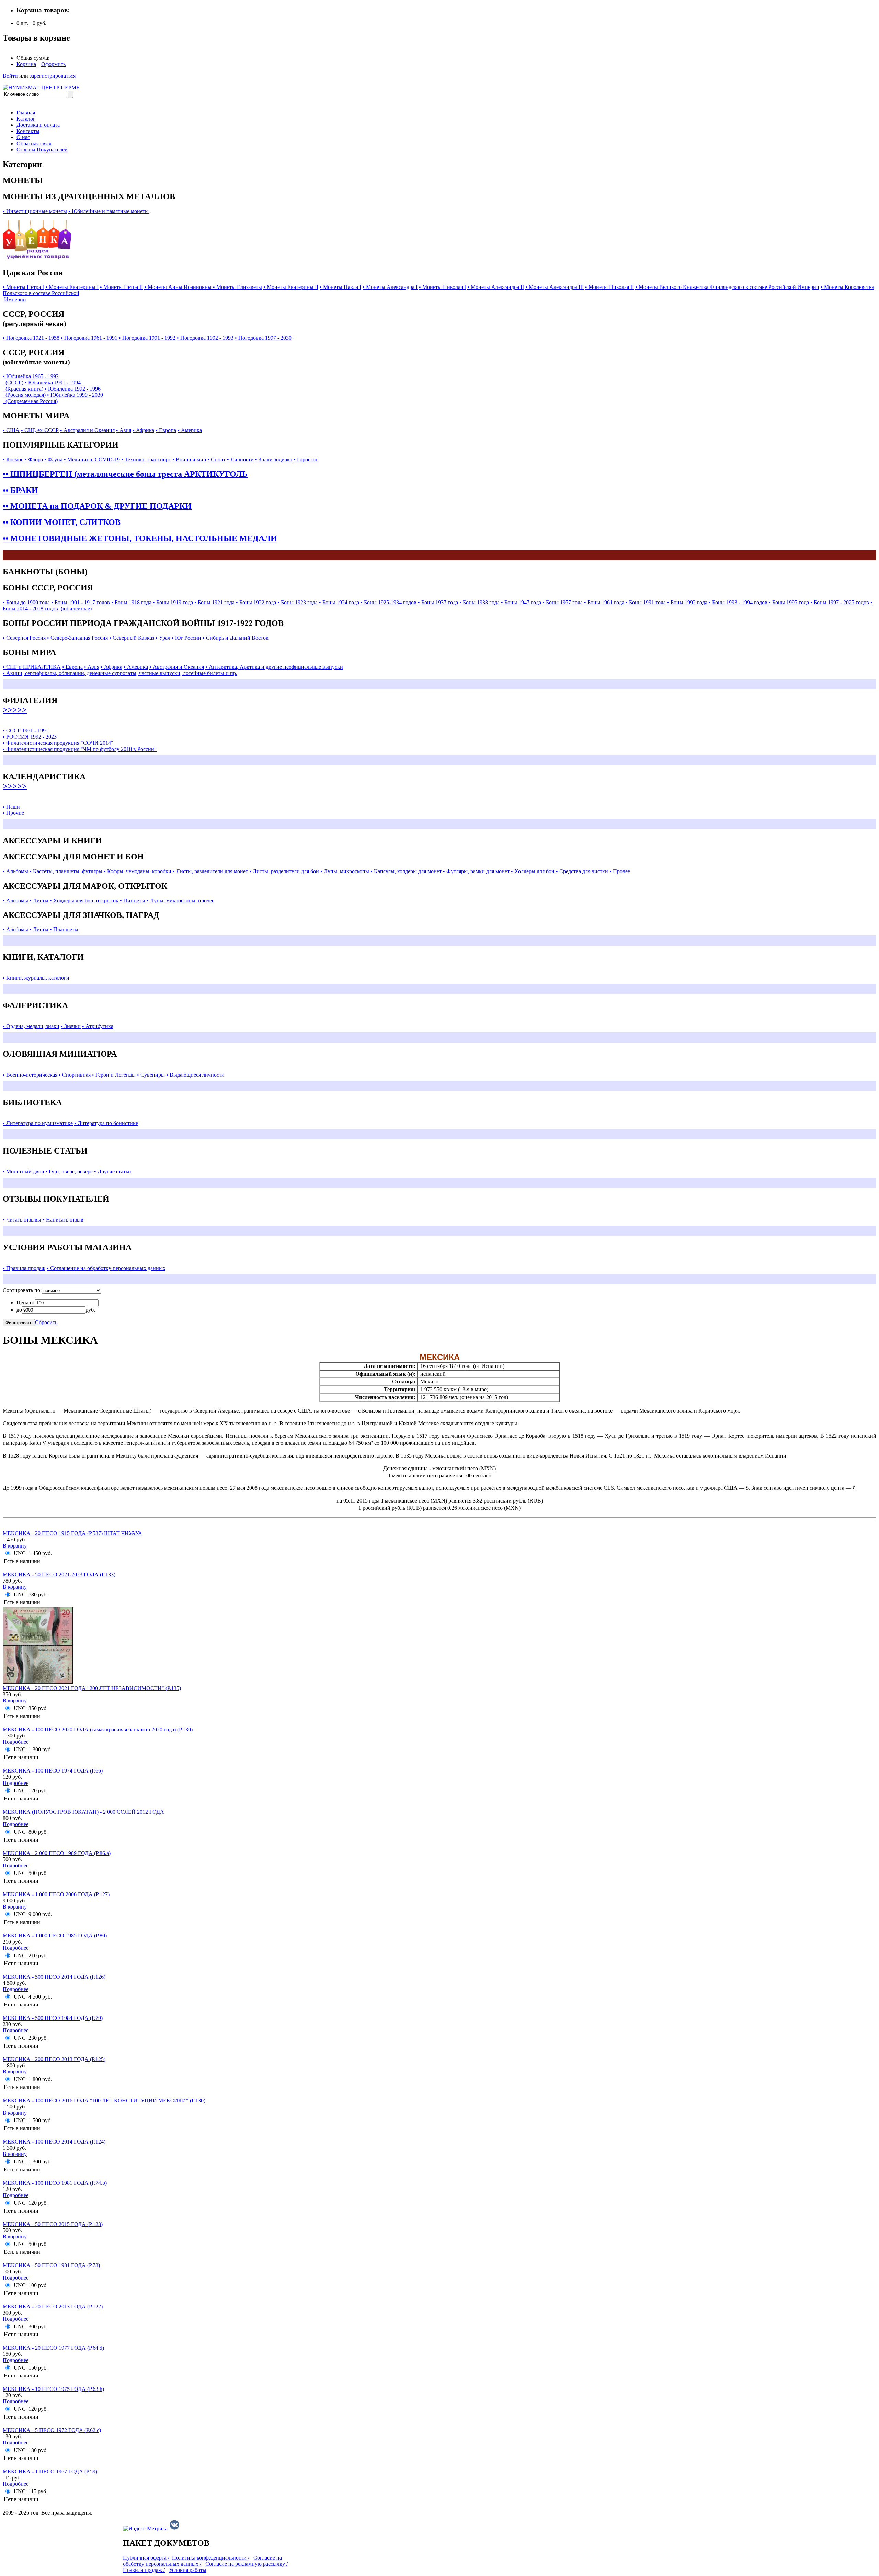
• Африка (143, 430)
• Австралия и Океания (87, 430)
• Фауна (53, 459)
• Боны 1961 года (604, 602)
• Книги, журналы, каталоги (36, 978)
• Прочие (13, 813)
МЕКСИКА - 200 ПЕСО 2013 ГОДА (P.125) (54, 2059)
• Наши (11, 807)
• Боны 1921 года (214, 602)
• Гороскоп (306, 459)
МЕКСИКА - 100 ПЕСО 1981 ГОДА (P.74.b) (55, 2183)
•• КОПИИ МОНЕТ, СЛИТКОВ (62, 522)
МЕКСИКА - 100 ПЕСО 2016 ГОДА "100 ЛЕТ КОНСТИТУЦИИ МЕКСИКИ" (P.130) (104, 2100)
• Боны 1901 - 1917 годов (81, 602)
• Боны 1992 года (687, 602)
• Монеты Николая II (609, 287)
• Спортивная (75, 1075)
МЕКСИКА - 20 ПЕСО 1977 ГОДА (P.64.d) (53, 2348)
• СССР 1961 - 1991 (26, 730)
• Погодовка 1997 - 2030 (263, 338)
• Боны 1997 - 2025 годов (840, 602)
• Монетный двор (23, 1172)
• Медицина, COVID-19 (92, 459)
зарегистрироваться (53, 76)
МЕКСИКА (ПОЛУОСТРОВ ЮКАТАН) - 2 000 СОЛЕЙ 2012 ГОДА (83, 1812)
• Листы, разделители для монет (210, 871)
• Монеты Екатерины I (72, 287)
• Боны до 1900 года (26, 602)
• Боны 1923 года (298, 602)
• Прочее (620, 871)
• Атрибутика (98, 1026)
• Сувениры (151, 1075)
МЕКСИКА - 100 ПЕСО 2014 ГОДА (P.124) (54, 2142)
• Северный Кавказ (132, 638)
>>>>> (15, 710)
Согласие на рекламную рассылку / (247, 2564)
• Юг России (186, 638)
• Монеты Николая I (442, 287)
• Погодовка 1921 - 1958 (31, 338)
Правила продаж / (144, 2570)
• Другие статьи (113, 1172)
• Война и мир (189, 459)
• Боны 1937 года (438, 602)
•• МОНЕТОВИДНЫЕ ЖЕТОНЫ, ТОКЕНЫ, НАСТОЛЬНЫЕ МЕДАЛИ (140, 538)
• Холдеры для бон (533, 871)
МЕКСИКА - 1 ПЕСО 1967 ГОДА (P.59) (50, 2471)
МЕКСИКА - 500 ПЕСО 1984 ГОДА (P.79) (53, 2018)
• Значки (71, 1026)
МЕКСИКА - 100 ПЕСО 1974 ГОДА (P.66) (53, 1771)
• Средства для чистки (582, 871)
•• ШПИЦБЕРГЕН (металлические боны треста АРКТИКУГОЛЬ (125, 474)
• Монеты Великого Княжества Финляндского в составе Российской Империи (727, 287)
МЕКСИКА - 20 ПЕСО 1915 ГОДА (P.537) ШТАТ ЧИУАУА (72, 1533)
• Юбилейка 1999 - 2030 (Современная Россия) (53, 398)
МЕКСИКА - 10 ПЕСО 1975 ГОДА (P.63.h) (53, 2389)
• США (11, 430)
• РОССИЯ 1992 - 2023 (30, 737)
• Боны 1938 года (480, 602)
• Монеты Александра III (555, 287)
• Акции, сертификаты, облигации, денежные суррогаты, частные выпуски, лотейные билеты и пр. (120, 673)
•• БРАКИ (20, 490)
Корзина (26, 64)
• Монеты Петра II (121, 287)
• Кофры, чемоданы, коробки (138, 871)
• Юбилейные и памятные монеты (109, 211)
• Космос (13, 459)
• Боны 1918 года (131, 602)
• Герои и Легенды (114, 1075)
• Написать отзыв (63, 1220)
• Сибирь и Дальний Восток (236, 638)
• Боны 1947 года (521, 602)
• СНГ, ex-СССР (40, 430)
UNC (20, 1553)
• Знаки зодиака (274, 459)
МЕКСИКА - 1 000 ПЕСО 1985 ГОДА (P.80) (55, 1936)
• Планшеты (64, 929)
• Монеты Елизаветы (237, 287)
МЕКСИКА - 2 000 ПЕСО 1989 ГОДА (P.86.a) (57, 1853)
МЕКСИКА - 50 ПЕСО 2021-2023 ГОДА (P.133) (59, 1574)
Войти (10, 76)
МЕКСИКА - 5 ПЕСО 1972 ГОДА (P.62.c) (52, 2430)
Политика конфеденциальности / (211, 2558)
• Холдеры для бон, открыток (84, 901)
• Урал (163, 638)
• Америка (190, 430)
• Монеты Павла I (340, 287)
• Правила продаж (24, 1268)
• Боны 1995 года (789, 602)
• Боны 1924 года (339, 602)
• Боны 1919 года (173, 602)
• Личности (240, 459)
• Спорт (216, 459)
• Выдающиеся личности (195, 1075)
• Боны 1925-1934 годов (389, 602)
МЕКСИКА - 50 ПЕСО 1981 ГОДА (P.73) (51, 2265)
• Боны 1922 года (256, 602)
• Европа (166, 430)
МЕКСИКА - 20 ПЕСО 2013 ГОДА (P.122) (53, 2307)
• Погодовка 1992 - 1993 (205, 338)
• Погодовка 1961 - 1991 (89, 338)
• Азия (124, 430)
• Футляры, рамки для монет (476, 871)
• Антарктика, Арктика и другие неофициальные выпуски (274, 667)
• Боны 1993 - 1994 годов (738, 602)
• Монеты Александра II (496, 287)
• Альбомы (15, 871)
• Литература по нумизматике (38, 1123)
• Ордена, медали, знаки (31, 1026)
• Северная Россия (24, 638)
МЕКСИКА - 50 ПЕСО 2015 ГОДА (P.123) (53, 2224)
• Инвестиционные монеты (35, 211)
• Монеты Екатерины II (291, 287)
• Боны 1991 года (646, 602)
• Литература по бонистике (106, 1123)
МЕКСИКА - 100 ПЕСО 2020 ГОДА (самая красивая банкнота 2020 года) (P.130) (98, 1729)
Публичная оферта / (146, 2558)
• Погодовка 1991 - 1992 (147, 338)
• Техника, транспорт (146, 459)
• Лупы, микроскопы (345, 871)
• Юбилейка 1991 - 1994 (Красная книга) (42, 386)
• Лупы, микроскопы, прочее (180, 901)
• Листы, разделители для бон (284, 871)
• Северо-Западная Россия (77, 638)
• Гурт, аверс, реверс (69, 1172)
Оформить (53, 64)
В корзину (15, 1546)
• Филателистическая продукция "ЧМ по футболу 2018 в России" (80, 749)
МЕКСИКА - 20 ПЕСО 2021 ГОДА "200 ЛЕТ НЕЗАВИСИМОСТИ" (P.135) (92, 1688)
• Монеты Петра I (23, 287)
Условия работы (188, 2570)
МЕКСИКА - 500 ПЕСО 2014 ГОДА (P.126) (54, 1977)
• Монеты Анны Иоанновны (179, 287)
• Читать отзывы (22, 1220)
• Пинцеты (133, 901)
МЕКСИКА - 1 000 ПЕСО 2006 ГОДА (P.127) (56, 1894)
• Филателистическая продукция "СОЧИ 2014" (58, 743)
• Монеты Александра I (390, 287)
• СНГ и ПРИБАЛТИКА (32, 667)
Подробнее (16, 1742)
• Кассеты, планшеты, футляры (66, 871)
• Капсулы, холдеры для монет (406, 871)
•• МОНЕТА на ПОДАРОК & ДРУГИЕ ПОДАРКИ (97, 506)
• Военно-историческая (30, 1075)
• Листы (39, 901)
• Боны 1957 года (563, 602)
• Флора (34, 459)
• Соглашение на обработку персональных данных (106, 1268)
